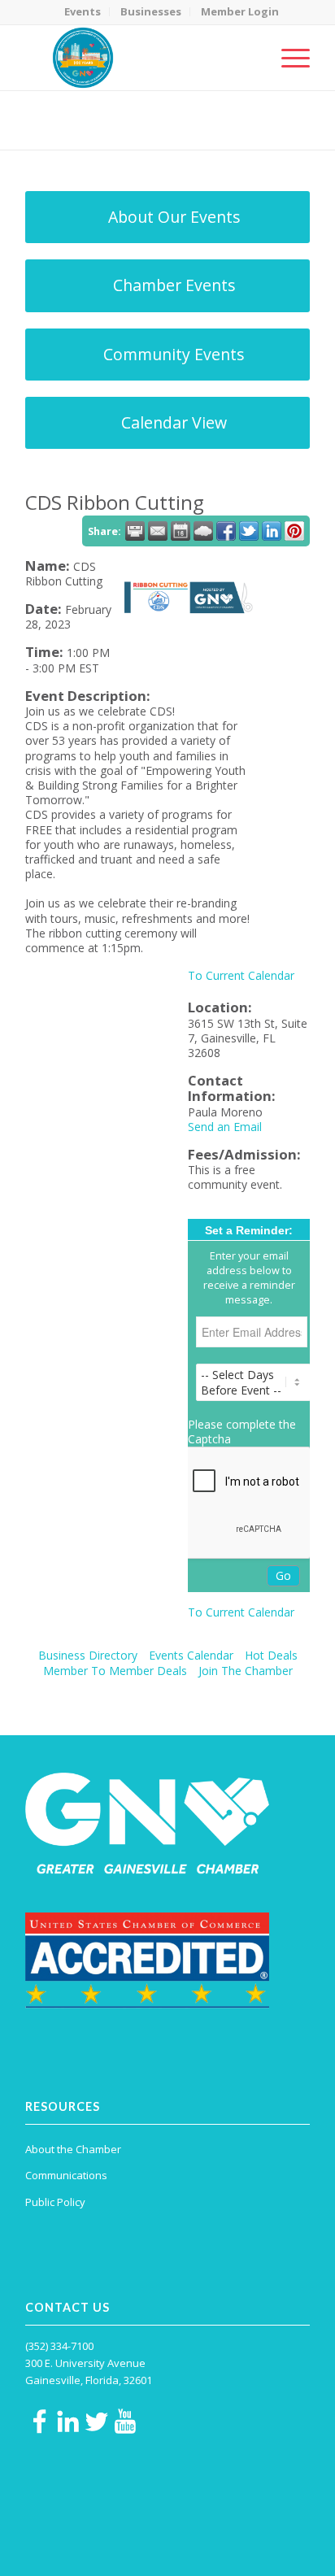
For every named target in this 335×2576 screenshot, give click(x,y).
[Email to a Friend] (158, 531)
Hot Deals (271, 1655)
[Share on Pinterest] (294, 531)
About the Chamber (73, 2149)
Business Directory (88, 1655)
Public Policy (55, 2202)
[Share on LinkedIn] (272, 531)
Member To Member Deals (115, 1671)
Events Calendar (191, 1655)
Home (104, 131)
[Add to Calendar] (181, 531)
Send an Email (225, 1127)
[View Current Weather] (203, 531)
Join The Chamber (246, 1671)
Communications (66, 2175)
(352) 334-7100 (59, 2346)
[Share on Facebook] (226, 531)
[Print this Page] (135, 531)
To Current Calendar (241, 975)
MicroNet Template (81, 113)
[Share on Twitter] (249, 531)
